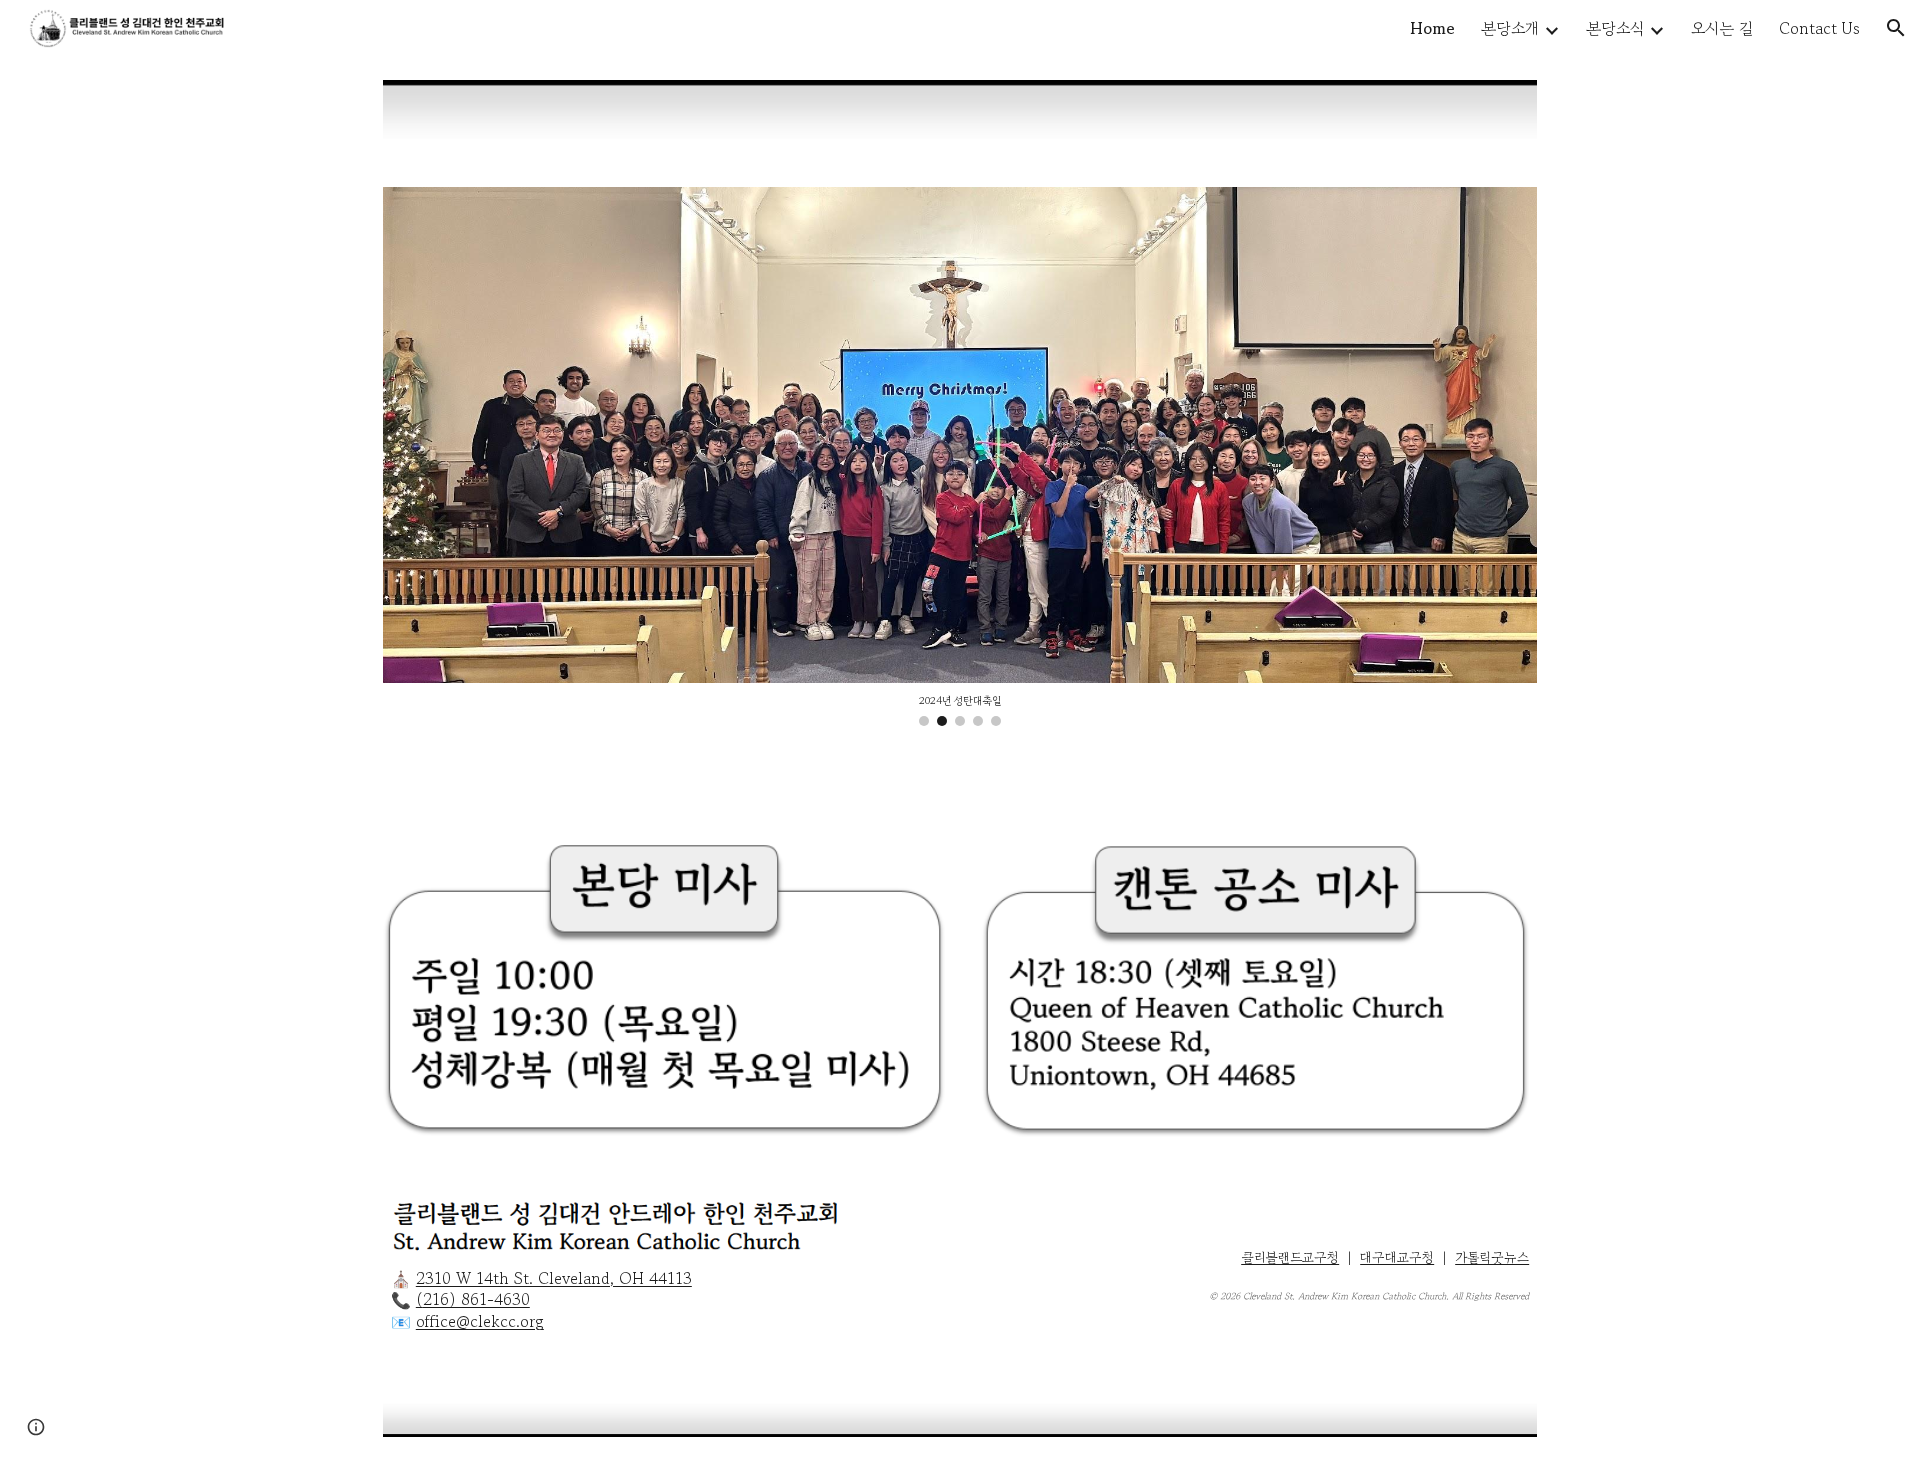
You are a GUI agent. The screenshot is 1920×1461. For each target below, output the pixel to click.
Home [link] (1432, 28)
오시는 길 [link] (1722, 28)
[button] (1896, 28)
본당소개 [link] (1510, 28)
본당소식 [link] (1615, 28)
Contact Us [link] (1819, 28)
